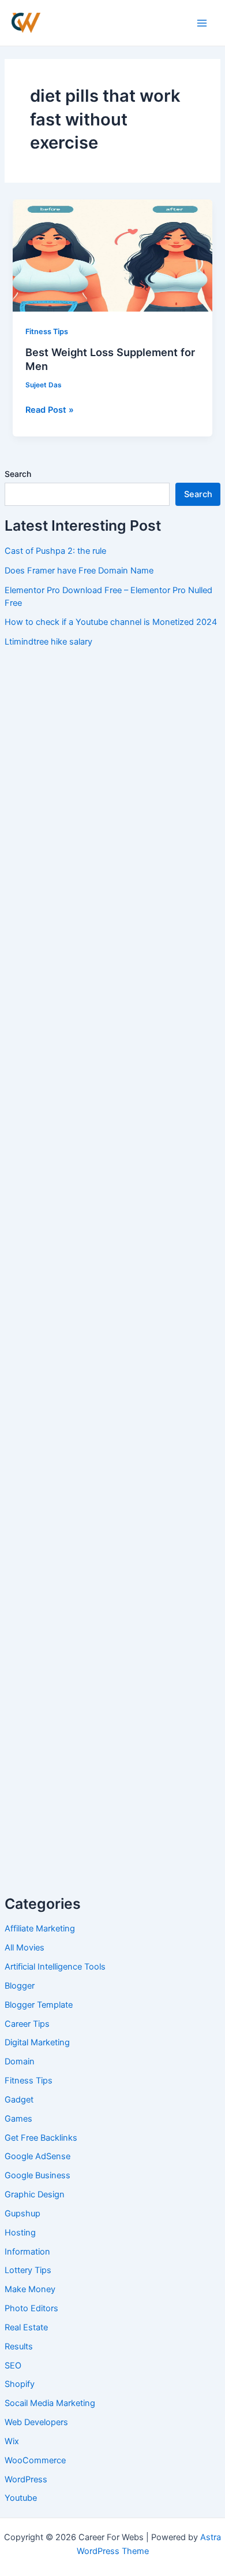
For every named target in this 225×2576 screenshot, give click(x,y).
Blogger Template (39, 2005)
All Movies (25, 1948)
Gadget (19, 2100)
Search (18, 474)
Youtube (21, 2498)
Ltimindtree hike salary (48, 642)
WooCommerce (35, 2460)
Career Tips (27, 2024)
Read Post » (50, 409)
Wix (12, 2441)
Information (27, 2252)
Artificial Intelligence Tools (55, 1967)
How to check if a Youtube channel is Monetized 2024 (111, 622)
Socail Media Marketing (50, 2403)
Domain (20, 2061)
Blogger (20, 1986)
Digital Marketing (37, 2042)
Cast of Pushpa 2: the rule (55, 551)
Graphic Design (35, 2194)
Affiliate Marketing (40, 1929)
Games (18, 2119)
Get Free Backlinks (41, 2138)
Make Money (30, 2289)
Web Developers (36, 2422)
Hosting (20, 2233)
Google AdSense (37, 2156)
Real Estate (26, 2327)
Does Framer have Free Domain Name (79, 571)
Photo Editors (31, 2308)
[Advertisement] (112, 772)
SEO (13, 2366)
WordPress (26, 2479)
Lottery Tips (28, 2270)
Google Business (37, 2175)
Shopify (20, 2384)
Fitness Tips (29, 2081)
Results (19, 2346)
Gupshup (22, 2214)
